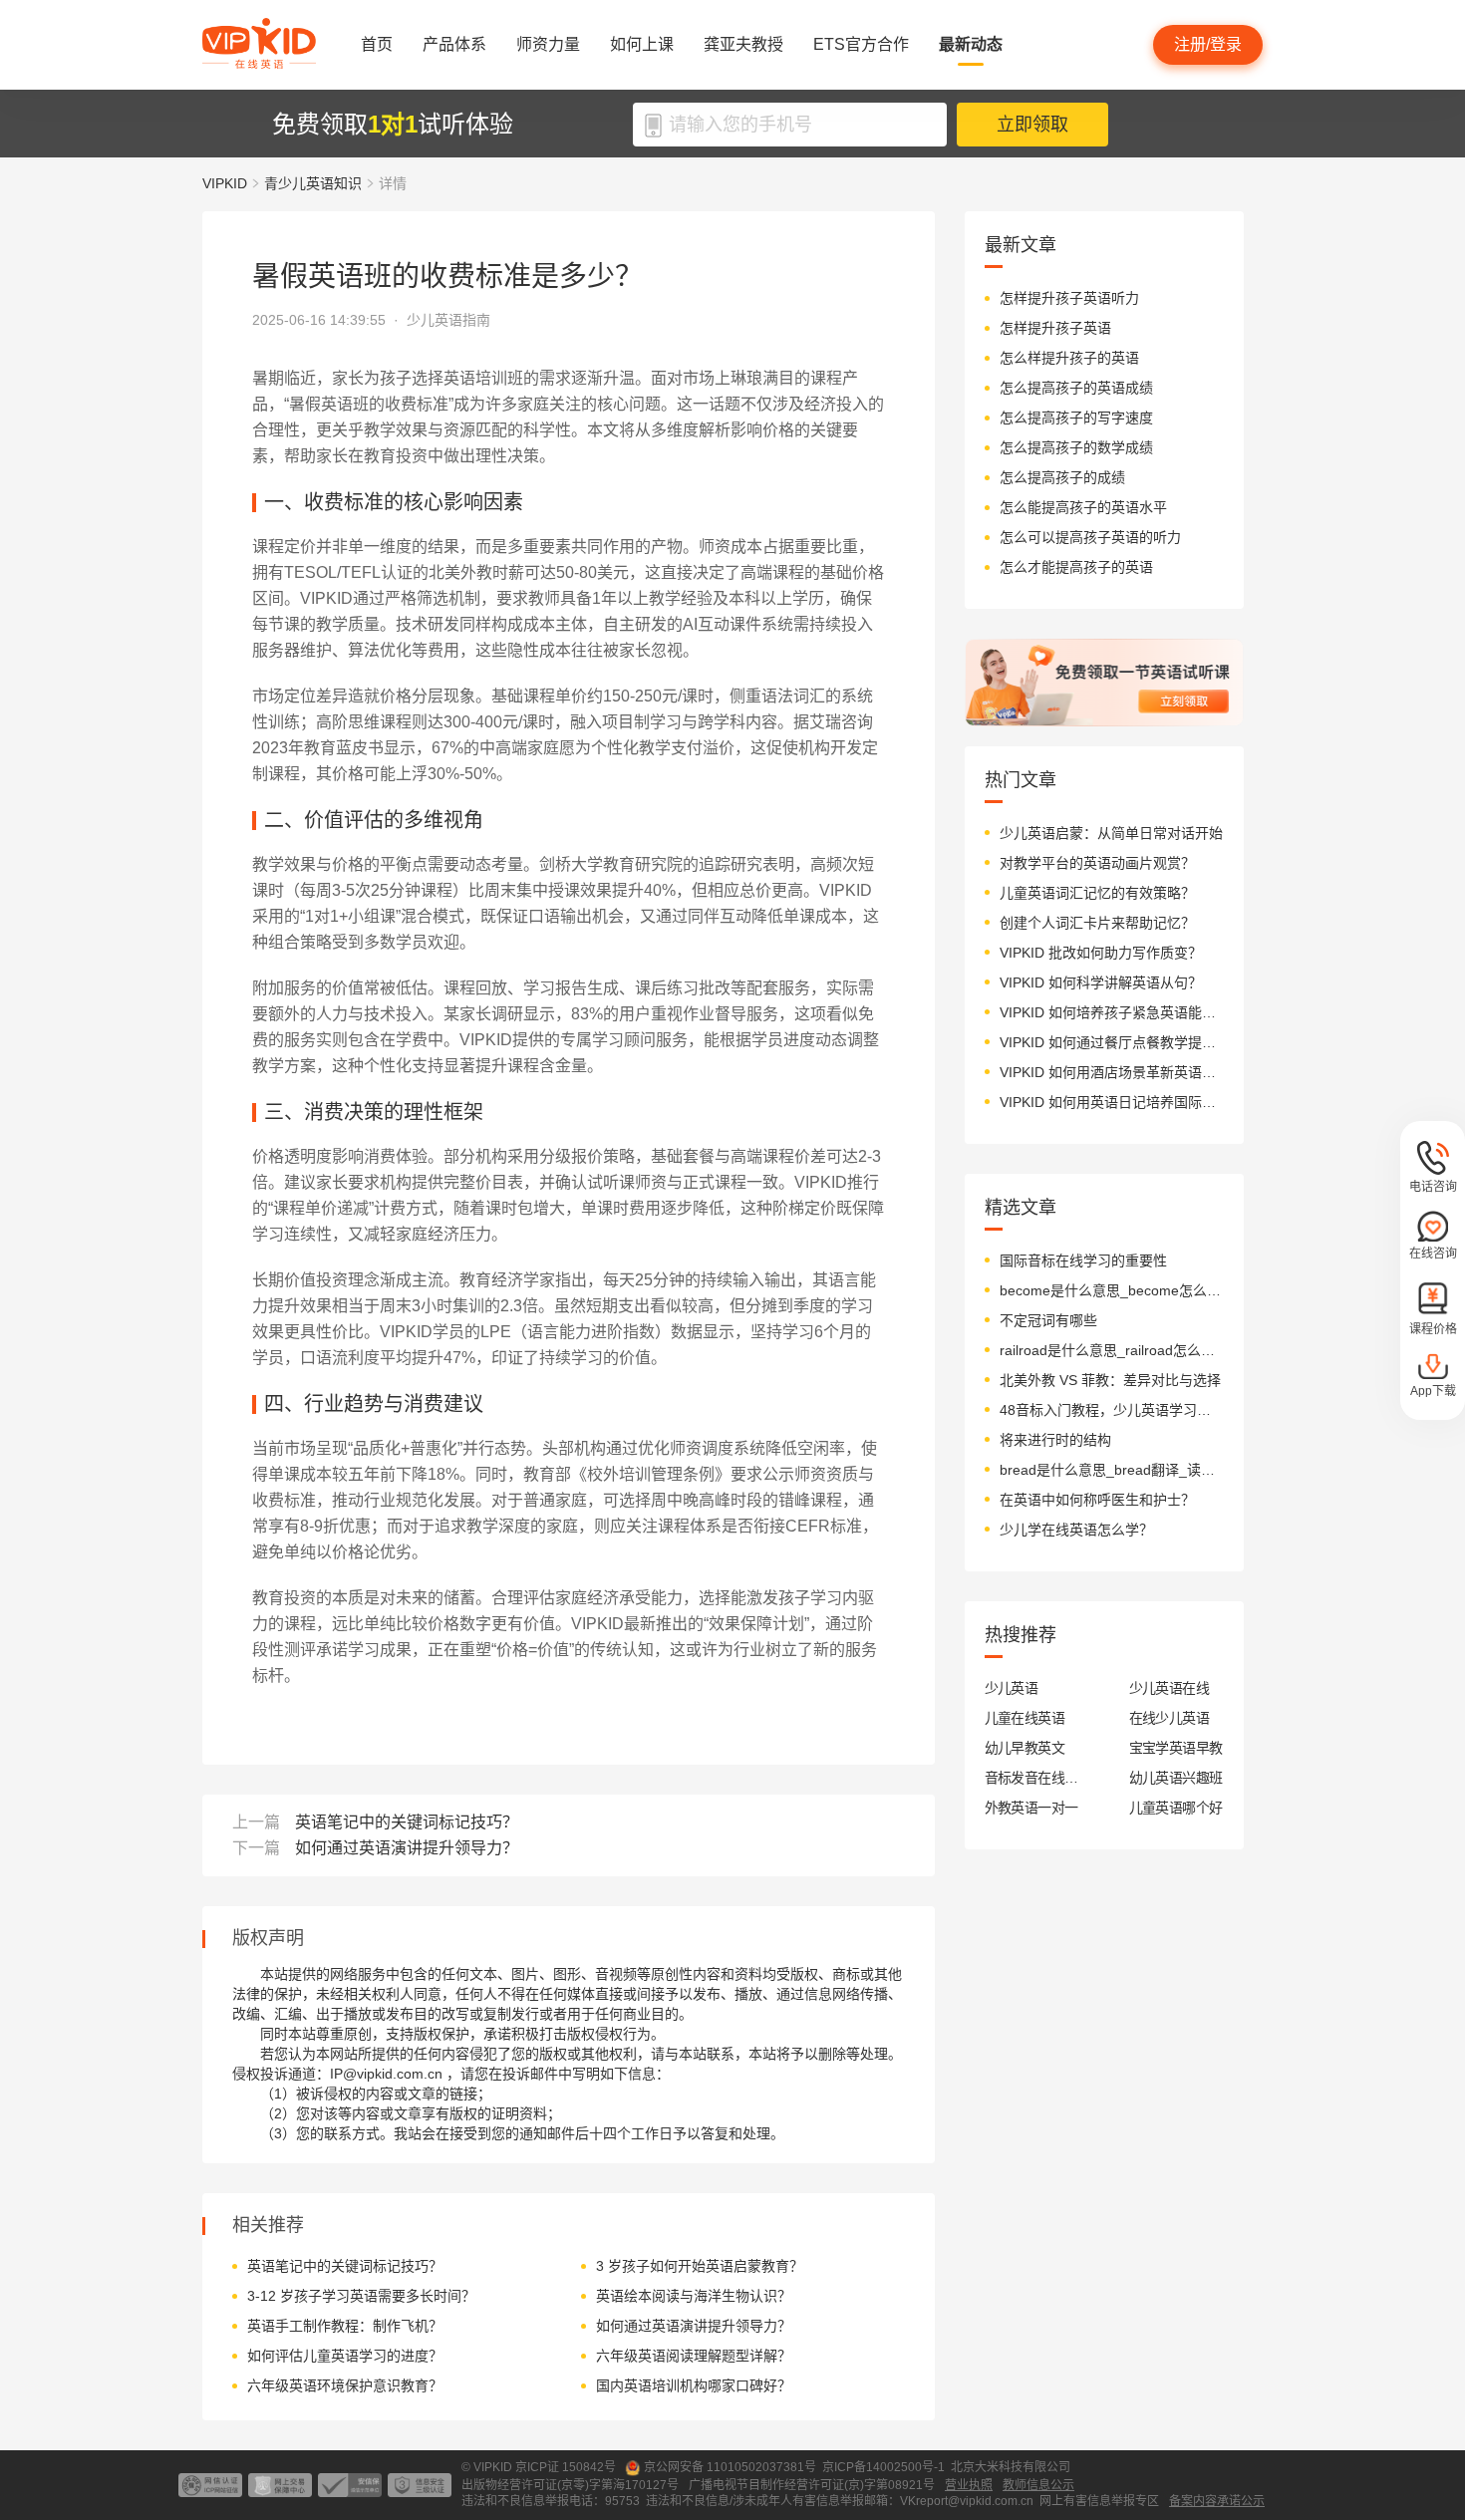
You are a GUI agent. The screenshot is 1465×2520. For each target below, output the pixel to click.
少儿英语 (1012, 1688)
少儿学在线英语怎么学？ (1076, 1530)
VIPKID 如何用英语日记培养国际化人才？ (1112, 1102)
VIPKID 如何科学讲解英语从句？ (1101, 982)
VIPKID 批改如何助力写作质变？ (1101, 953)
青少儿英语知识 (313, 183)
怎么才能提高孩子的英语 (1076, 567)
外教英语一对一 (1031, 1808)
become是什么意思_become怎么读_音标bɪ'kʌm (1112, 1290)
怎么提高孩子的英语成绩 (1076, 388)
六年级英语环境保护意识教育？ (345, 2385)
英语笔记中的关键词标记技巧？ (407, 1822)
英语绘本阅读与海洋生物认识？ (694, 2296)
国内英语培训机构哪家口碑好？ (694, 2385)
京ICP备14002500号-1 (883, 2467)
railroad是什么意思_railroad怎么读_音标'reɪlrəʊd (1112, 1350)
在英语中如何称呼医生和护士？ (1097, 1500)
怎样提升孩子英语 (1055, 328)
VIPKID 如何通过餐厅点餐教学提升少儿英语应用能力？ (1112, 1042)
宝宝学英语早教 (1176, 1748)
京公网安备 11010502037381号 (730, 2467)
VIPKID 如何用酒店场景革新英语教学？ (1112, 1072)
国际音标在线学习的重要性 (1083, 1260)
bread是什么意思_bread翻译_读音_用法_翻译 (1112, 1470)
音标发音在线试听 (1032, 1778)
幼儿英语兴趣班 (1176, 1778)
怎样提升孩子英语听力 (1069, 298)
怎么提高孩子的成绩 (1062, 477)
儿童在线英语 (1025, 1718)
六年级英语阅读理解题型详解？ (694, 2356)
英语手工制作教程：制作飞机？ (345, 2326)
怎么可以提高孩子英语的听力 (1090, 537)
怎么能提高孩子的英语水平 (1083, 507)
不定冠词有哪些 (1048, 1320)
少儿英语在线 (1170, 1688)
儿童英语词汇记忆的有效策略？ (1097, 893)
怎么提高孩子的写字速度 (1076, 418)
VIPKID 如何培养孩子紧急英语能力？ (1112, 1012)
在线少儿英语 (1170, 1718)
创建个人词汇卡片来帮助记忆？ (1097, 923)
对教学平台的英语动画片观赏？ (1097, 863)
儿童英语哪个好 (1176, 1808)
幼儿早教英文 (1025, 1748)
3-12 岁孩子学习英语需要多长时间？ (361, 2296)
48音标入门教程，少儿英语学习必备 (1112, 1410)
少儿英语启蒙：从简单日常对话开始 (1111, 833)
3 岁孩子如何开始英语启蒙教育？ (700, 2266)
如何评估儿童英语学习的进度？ (345, 2356)
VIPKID (225, 183)
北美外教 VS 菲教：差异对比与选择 (1110, 1380)
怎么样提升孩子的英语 (1069, 358)
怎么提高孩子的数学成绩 (1076, 447)
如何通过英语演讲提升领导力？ (407, 1848)
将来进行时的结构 (1055, 1440)
